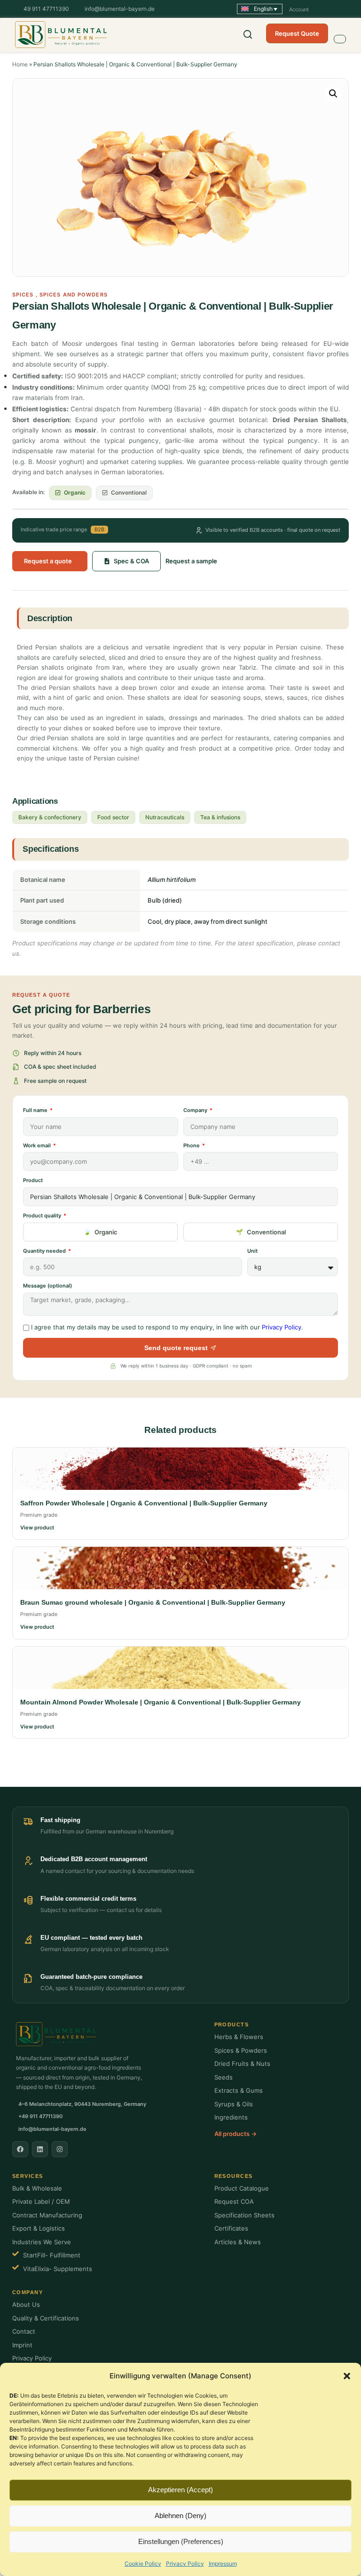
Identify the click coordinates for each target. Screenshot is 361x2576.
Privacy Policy (185, 2564)
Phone (192, 1145)
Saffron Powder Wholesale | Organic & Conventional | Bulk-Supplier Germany (144, 1503)
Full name (36, 1110)
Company (196, 1110)
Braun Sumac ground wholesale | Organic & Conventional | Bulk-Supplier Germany (153, 1602)
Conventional (266, 1232)
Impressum (223, 2564)
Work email (38, 1145)
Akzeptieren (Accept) (180, 2490)
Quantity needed (45, 1251)
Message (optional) (47, 1286)
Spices (23, 295)
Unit (252, 1251)
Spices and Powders (74, 295)
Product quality (43, 1216)
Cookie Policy (143, 2564)
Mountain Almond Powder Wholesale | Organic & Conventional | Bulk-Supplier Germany (161, 1702)
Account (299, 9)
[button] (347, 2376)
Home (20, 64)
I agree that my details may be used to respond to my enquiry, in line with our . (167, 1327)
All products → (235, 2134)
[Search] (248, 34)
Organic (106, 1232)
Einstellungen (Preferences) (181, 2541)
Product (33, 1180)
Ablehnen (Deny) (180, 2516)
